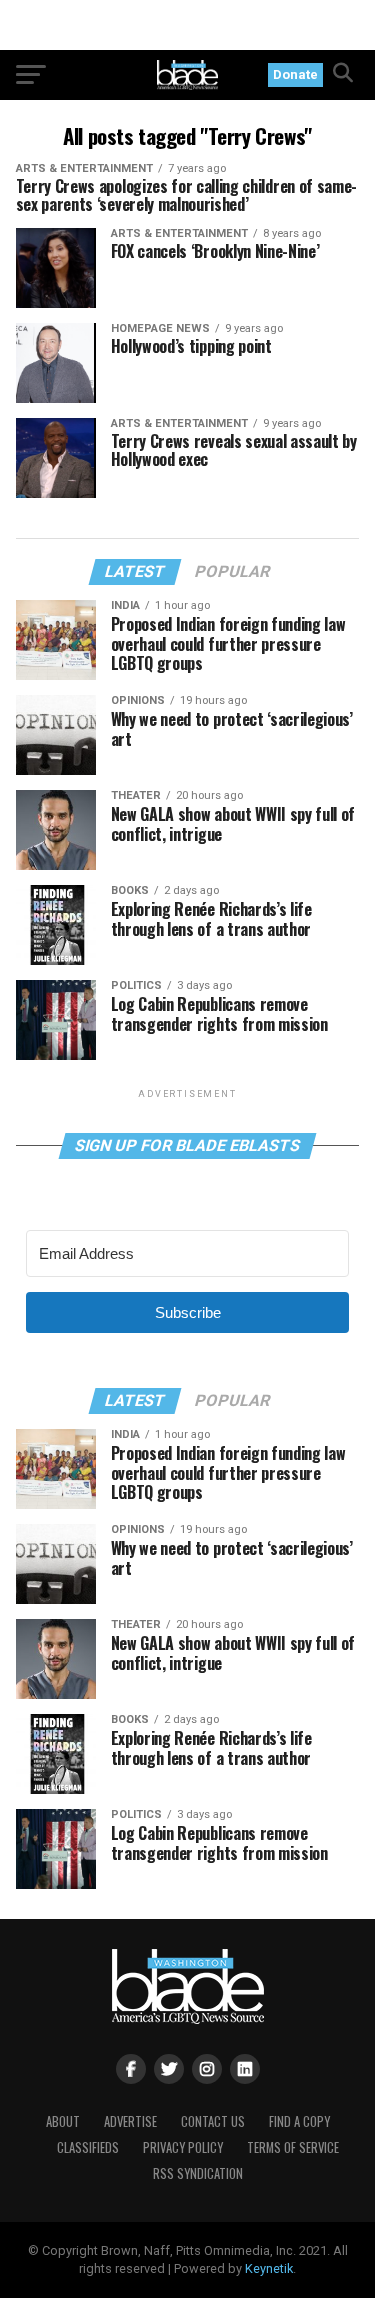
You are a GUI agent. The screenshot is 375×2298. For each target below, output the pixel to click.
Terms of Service (293, 2147)
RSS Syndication (198, 2173)
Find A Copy (299, 2121)
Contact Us (213, 2121)
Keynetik (269, 2268)
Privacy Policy (183, 2147)
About (63, 2121)
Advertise (130, 2121)
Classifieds (88, 2147)
